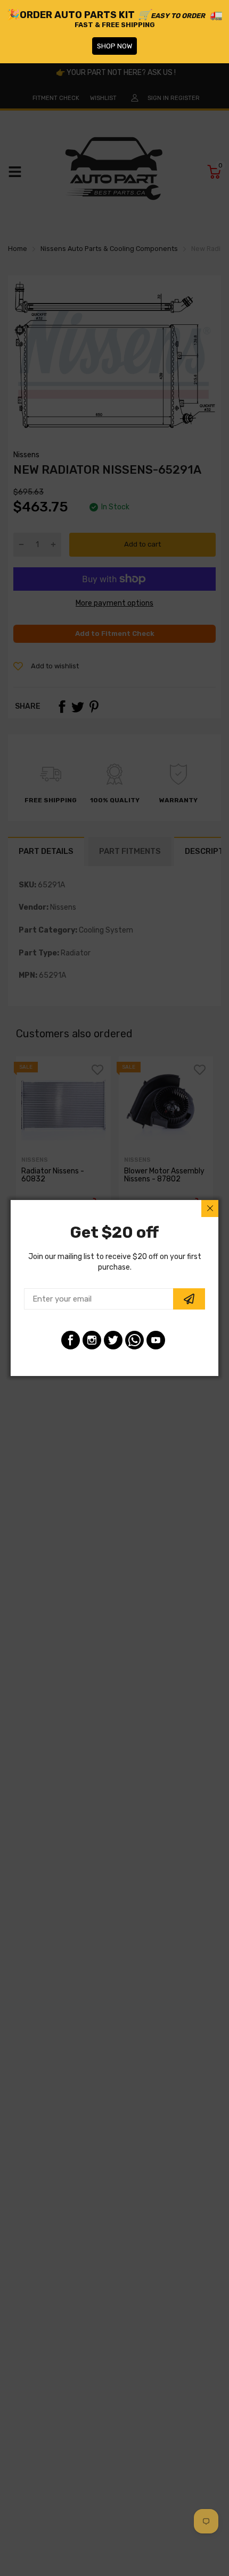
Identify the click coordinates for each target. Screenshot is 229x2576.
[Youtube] (156, 1340)
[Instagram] (92, 1340)
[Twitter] (113, 1340)
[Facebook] (71, 1340)
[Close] (210, 1209)
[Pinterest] (134, 1340)
